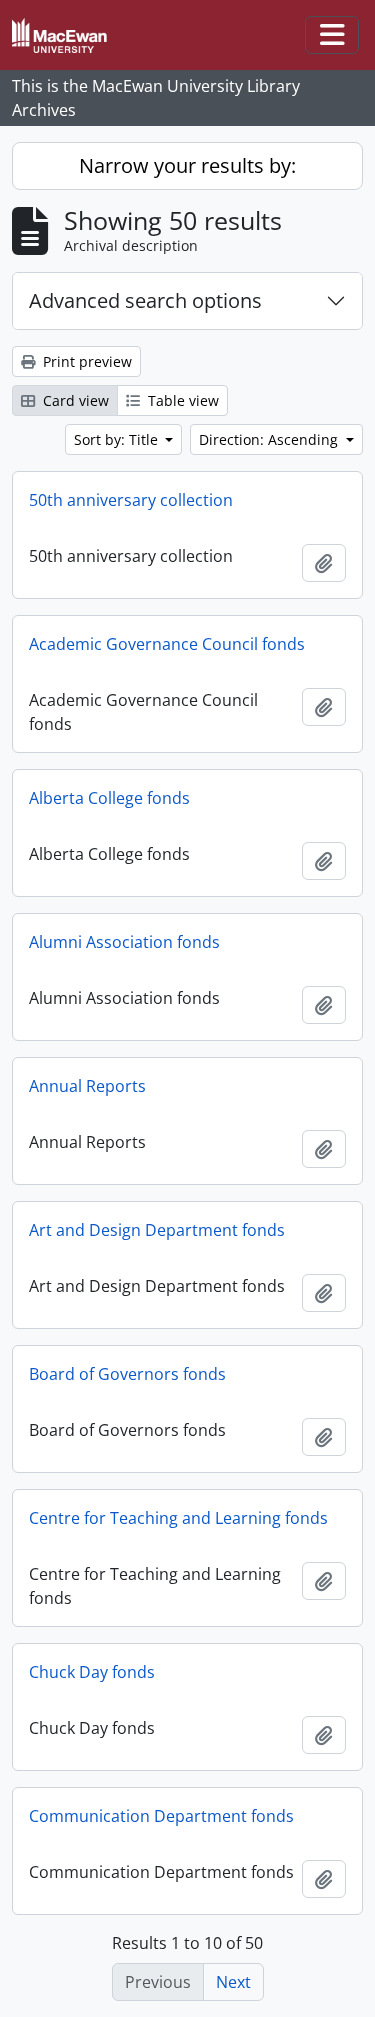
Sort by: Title (118, 439)
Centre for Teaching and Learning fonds (178, 1518)
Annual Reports (87, 1086)
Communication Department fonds (161, 1816)
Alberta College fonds (109, 798)
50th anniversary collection (131, 500)
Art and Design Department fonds (157, 1230)
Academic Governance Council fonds (167, 644)
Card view (74, 400)
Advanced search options (145, 300)
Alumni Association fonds (124, 942)
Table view (181, 400)
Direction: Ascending (270, 439)
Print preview (85, 361)
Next (233, 1982)
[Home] (67, 35)
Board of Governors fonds (127, 1374)
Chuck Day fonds (92, 1672)
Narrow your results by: (187, 165)
